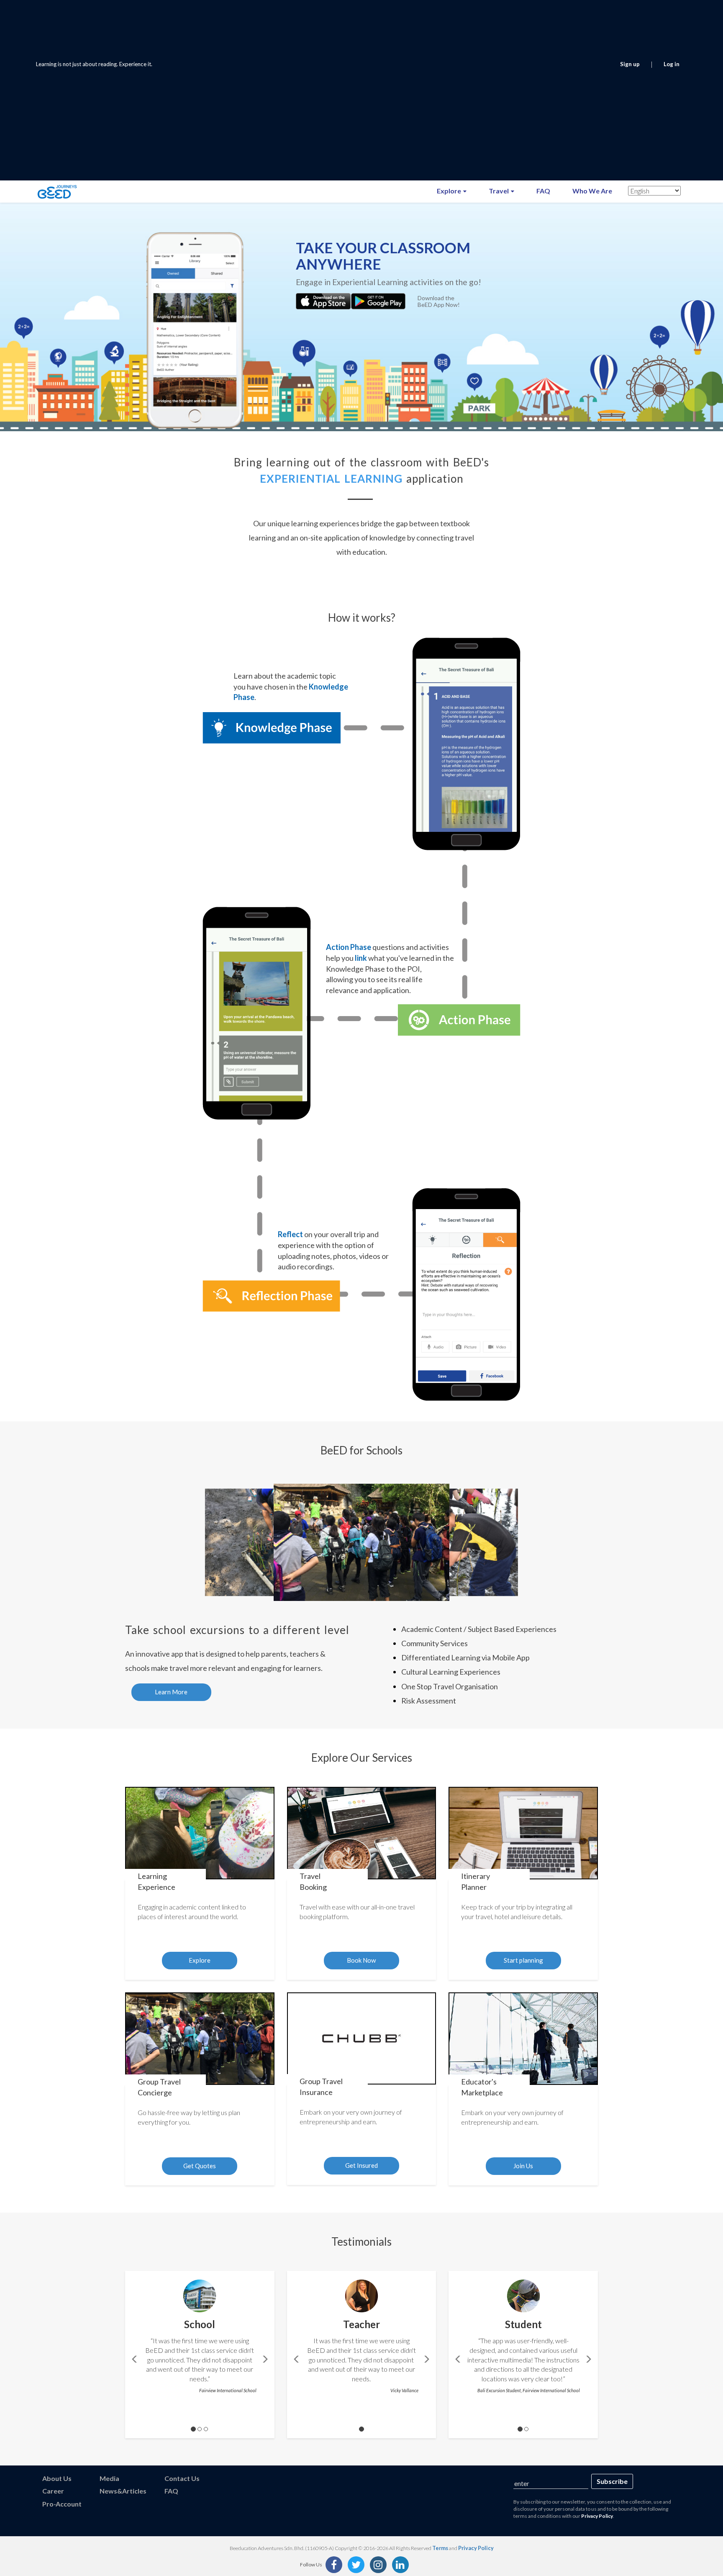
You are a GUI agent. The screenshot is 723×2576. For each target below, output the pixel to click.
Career (53, 2491)
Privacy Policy (597, 2516)
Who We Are (592, 191)
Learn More (171, 1692)
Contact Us (182, 2478)
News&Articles (123, 2491)
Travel (499, 191)
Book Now (361, 1960)
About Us (57, 2478)
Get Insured (361, 2165)
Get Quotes (200, 2166)
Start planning (523, 1960)
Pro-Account (62, 2504)
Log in (672, 64)
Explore (450, 191)
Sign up (630, 64)
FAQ (543, 191)
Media (109, 2478)
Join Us (523, 2166)
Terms (440, 2548)
